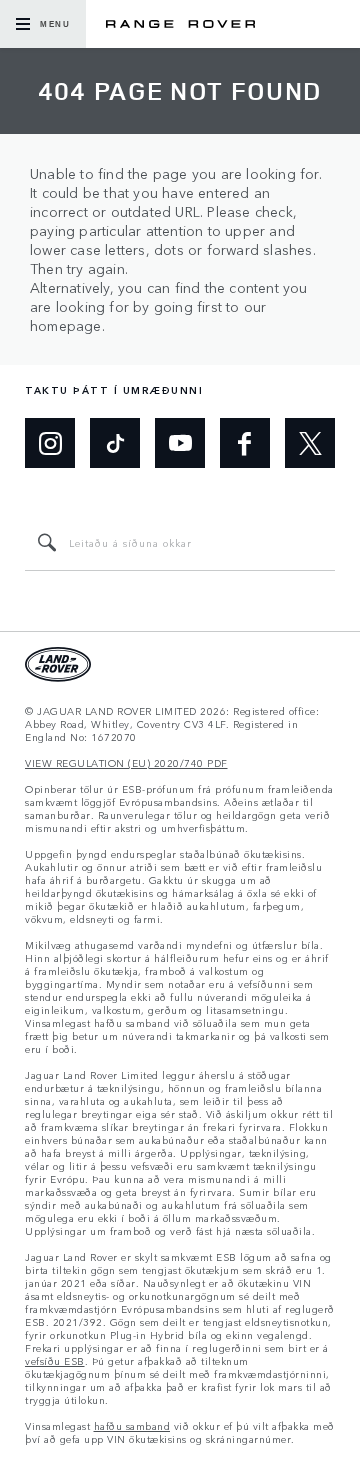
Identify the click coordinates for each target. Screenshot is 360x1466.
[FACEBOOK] (245, 443)
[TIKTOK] (115, 443)
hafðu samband (132, 1426)
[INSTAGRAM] (50, 443)
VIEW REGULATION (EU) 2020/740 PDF (126, 763)
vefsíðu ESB (55, 1361)
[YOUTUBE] (180, 443)
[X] (310, 443)
